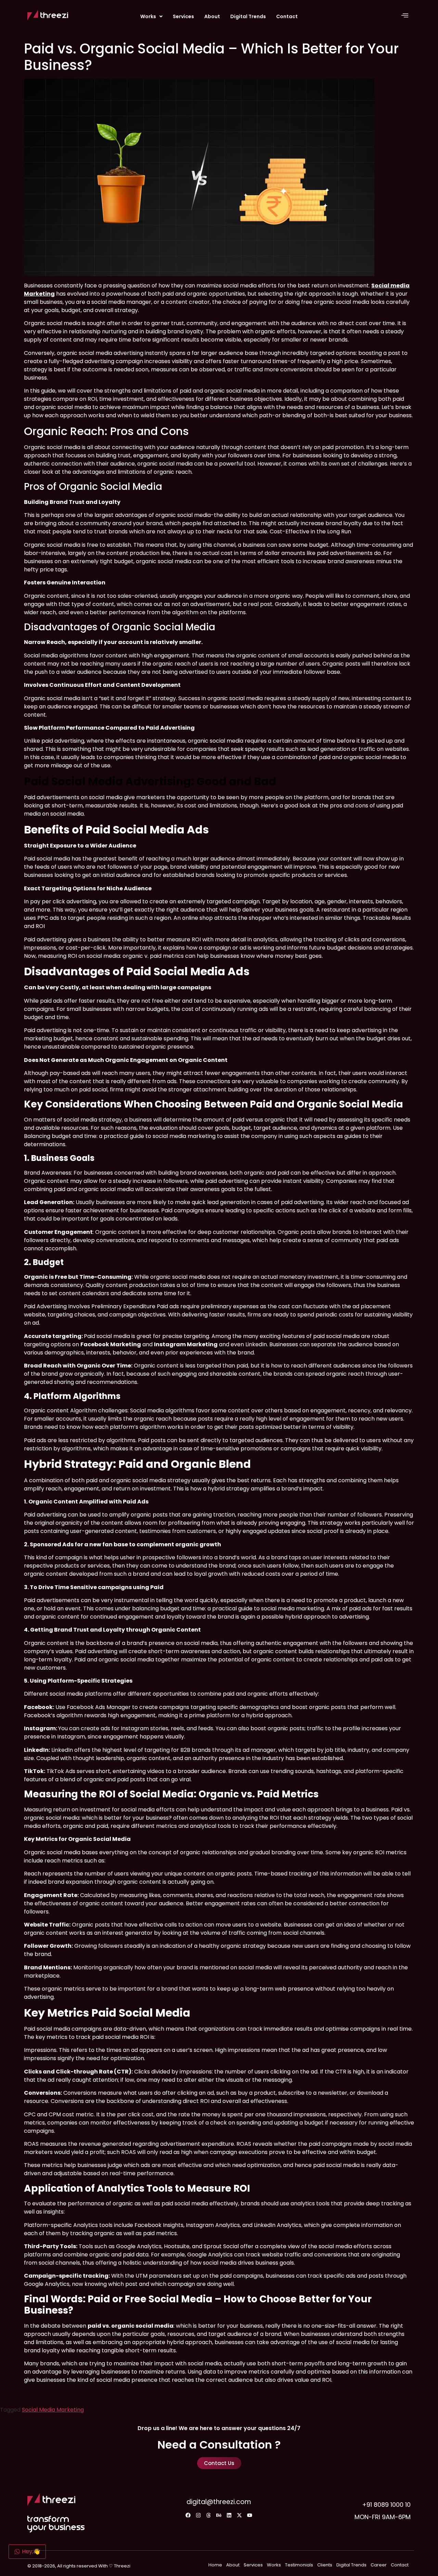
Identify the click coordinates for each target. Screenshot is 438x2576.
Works (148, 16)
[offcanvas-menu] (405, 16)
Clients (325, 2565)
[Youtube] (250, 2515)
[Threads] (209, 2515)
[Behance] (219, 2515)
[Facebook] (188, 2515)
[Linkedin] (229, 2515)
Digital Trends (248, 16)
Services (183, 16)
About (212, 16)
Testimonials (299, 2565)
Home (215, 2565)
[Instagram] (198, 2515)
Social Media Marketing (53, 2410)
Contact (287, 16)
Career (379, 2565)
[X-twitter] (240, 2515)
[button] (151, 16)
